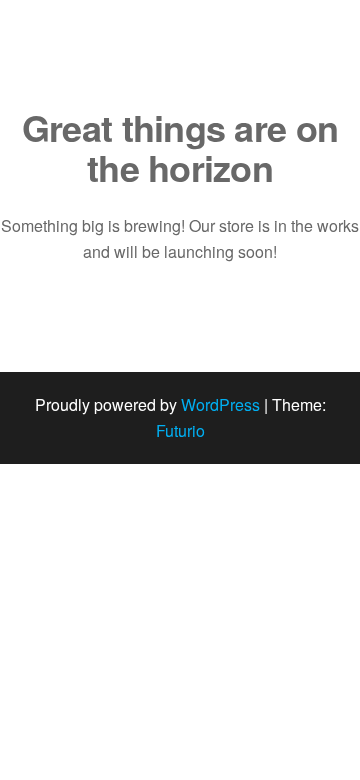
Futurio (180, 430)
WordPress (220, 404)
